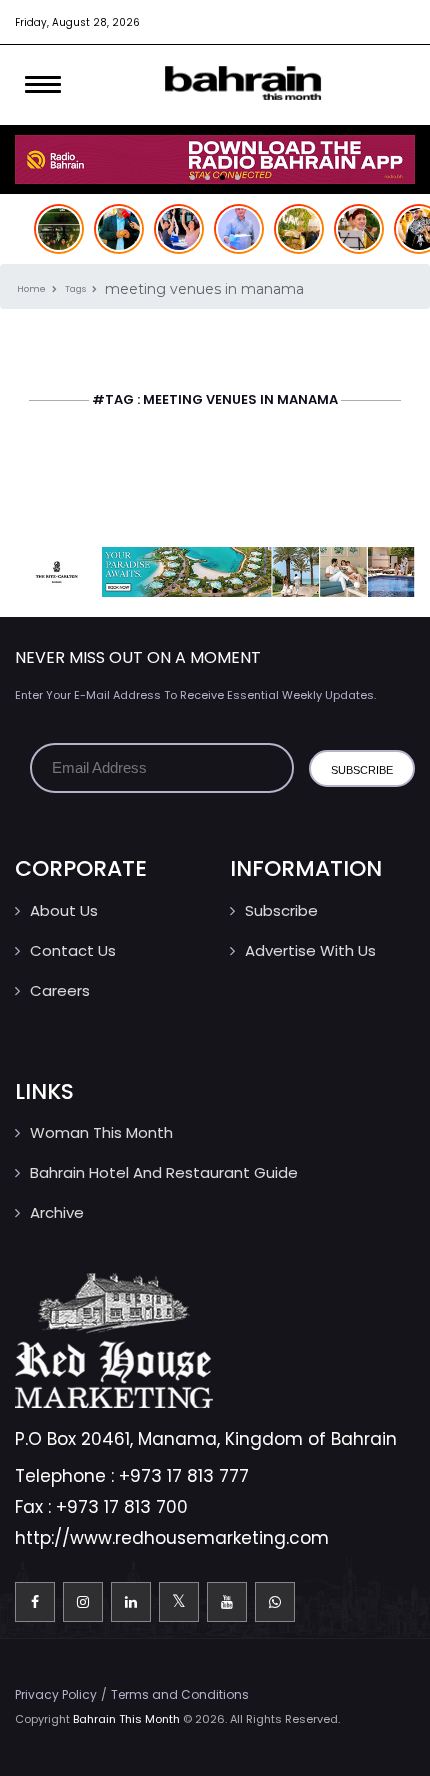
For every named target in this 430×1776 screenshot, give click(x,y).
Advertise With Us (310, 950)
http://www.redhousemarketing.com (172, 1538)
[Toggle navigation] (43, 85)
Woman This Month (101, 1132)
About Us (64, 910)
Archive (57, 1212)
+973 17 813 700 (122, 1507)
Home (32, 289)
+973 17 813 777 (184, 1476)
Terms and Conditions (180, 1694)
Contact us (73, 950)
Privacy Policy (56, 1694)
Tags (76, 289)
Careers (60, 990)
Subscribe (281, 910)
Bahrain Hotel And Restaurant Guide (164, 1172)
